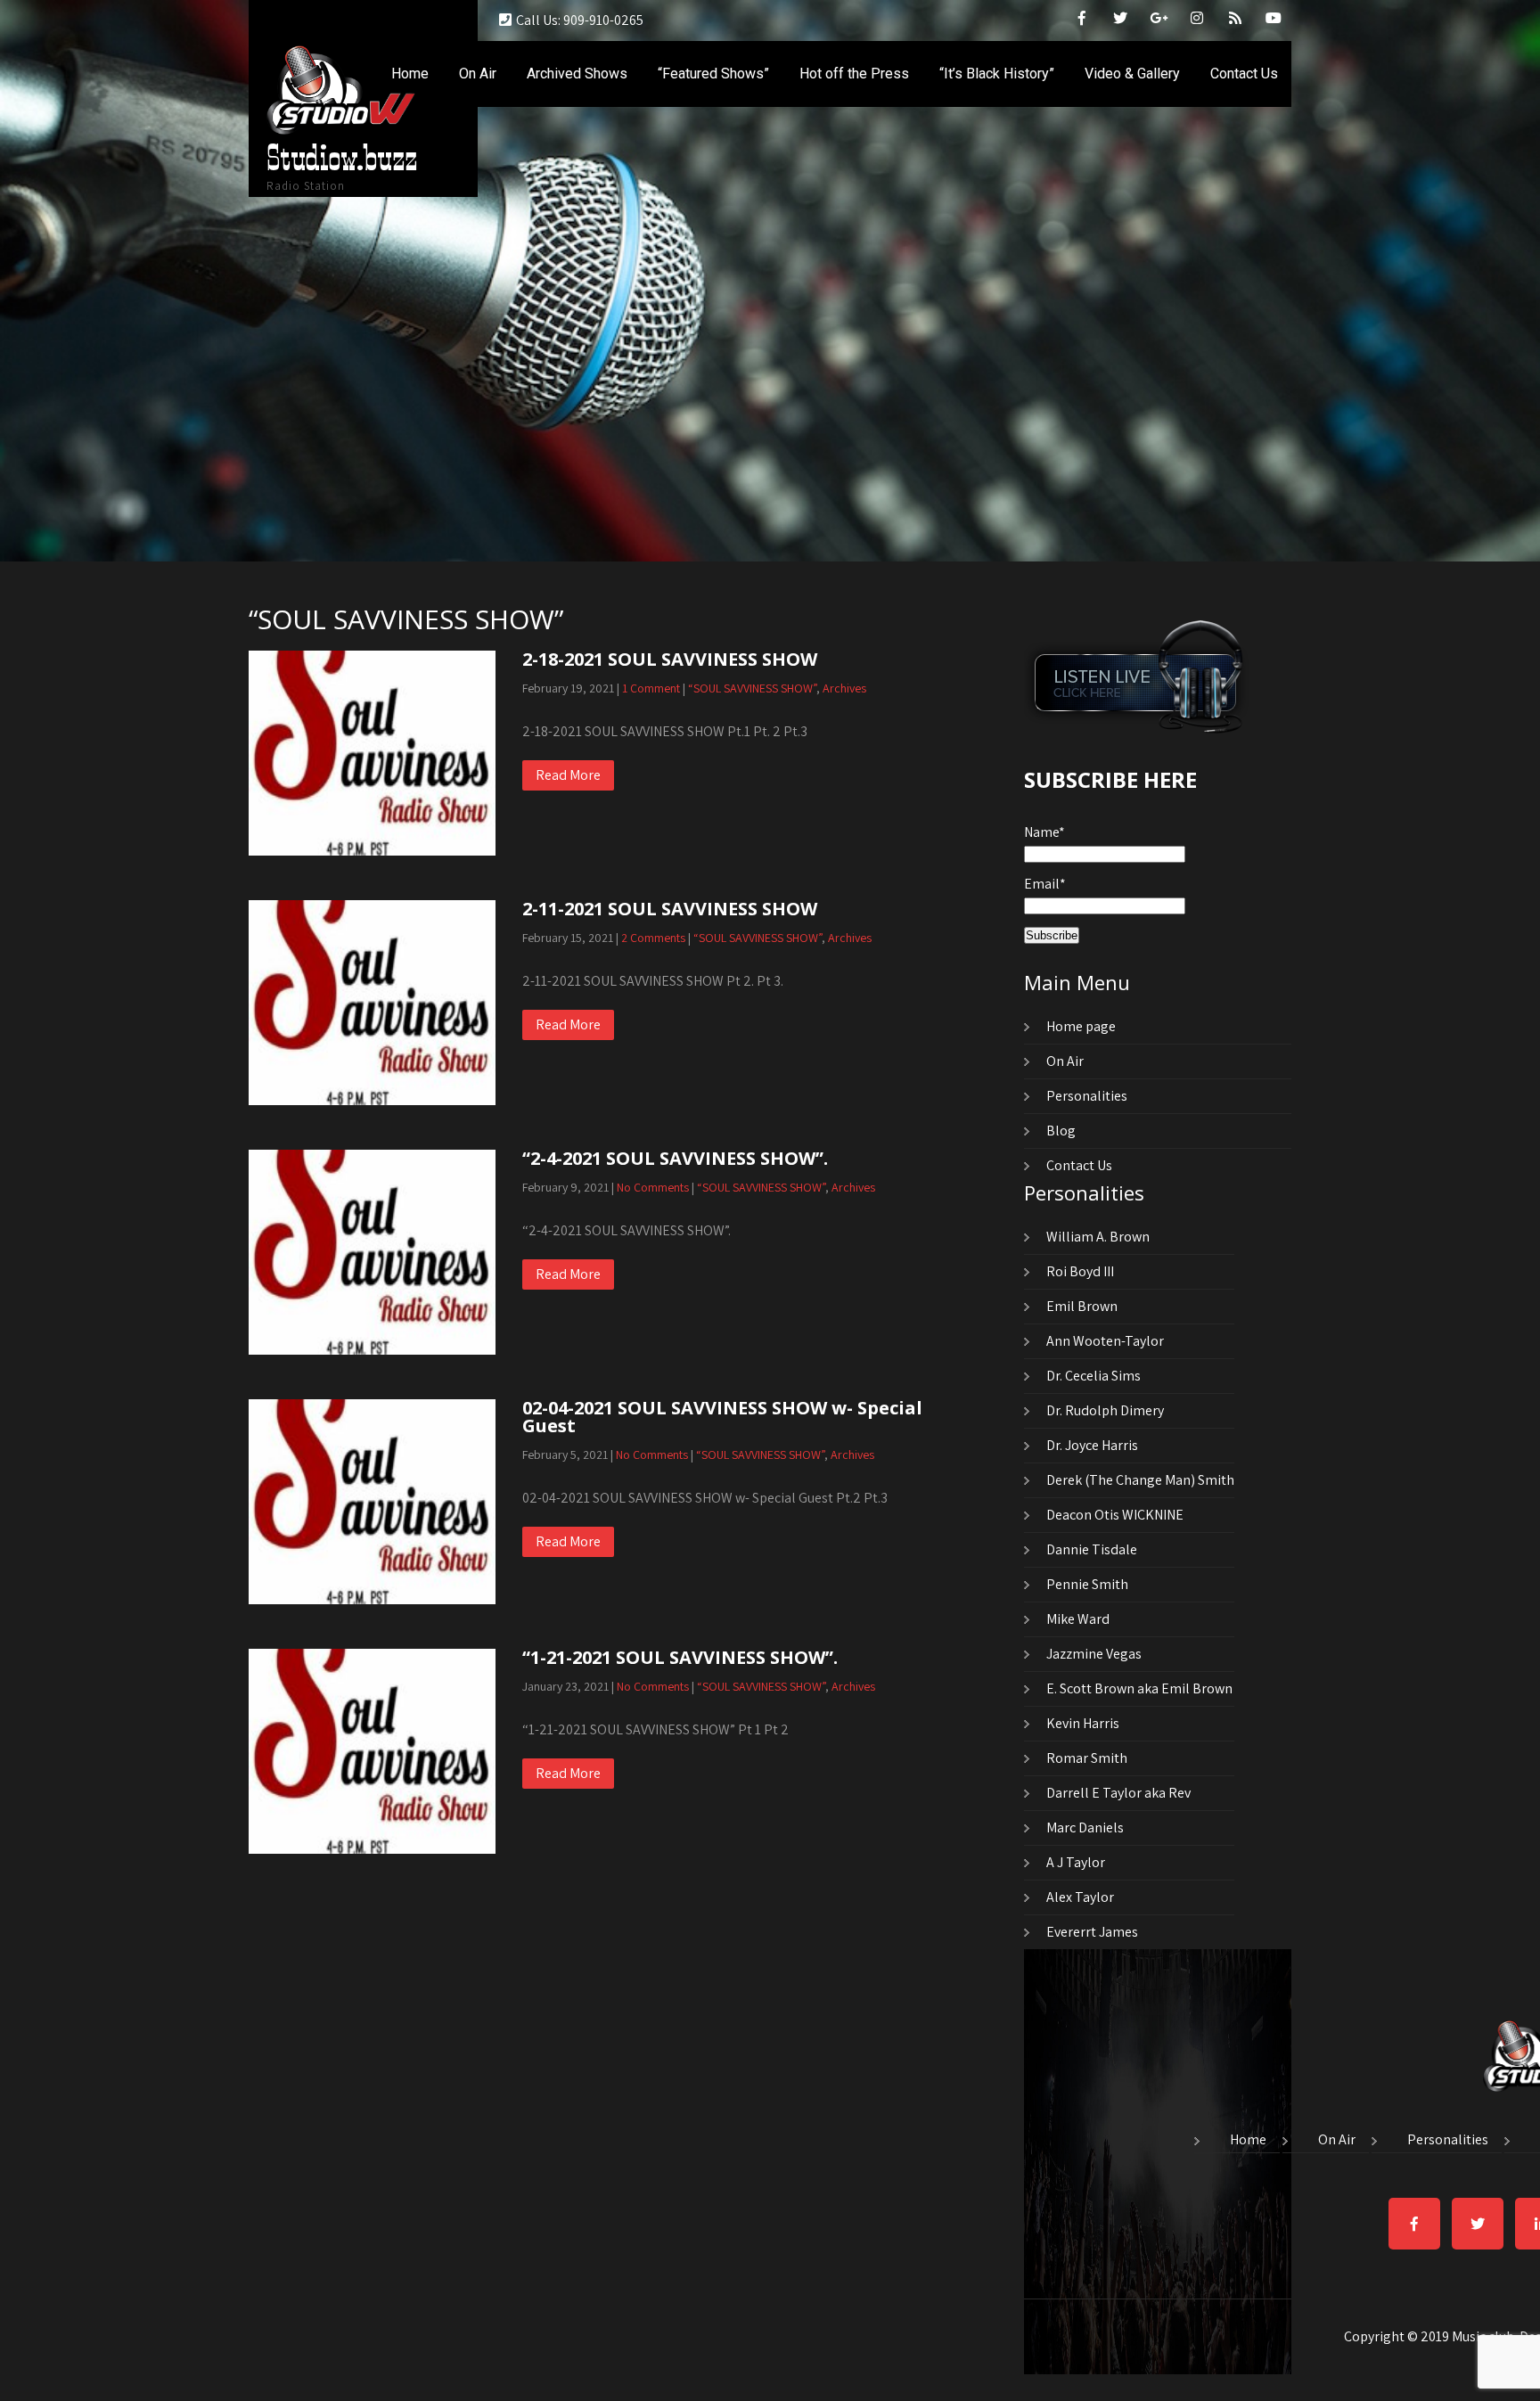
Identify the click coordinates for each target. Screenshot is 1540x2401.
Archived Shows (577, 74)
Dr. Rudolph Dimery (1105, 1410)
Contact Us (1244, 74)
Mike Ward (1078, 1619)
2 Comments (653, 938)
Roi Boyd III (1080, 1271)
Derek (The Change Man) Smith (1140, 1480)
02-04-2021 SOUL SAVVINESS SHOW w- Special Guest (722, 1417)
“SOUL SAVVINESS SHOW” (752, 688)
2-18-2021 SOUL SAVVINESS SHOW (670, 659)
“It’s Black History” (997, 74)
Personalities (1087, 1096)
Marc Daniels (1085, 1827)
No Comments (653, 1187)
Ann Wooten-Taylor (1105, 1341)
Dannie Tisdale (1092, 1549)
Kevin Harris (1083, 1723)
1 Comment (651, 688)
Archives (844, 688)
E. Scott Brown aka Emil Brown (1139, 1688)
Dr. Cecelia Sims (1094, 1376)
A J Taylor (1076, 1862)
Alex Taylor (1080, 1897)
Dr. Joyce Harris (1092, 1445)
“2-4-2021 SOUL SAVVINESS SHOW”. (675, 1158)
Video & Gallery (1132, 74)
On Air (478, 74)
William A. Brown (1098, 1237)
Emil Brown (1082, 1306)
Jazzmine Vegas (1094, 1654)
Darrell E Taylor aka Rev (1118, 1793)
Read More (568, 775)
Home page (1081, 1026)
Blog (1061, 1131)
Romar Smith (1087, 1758)
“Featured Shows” (713, 74)
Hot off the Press (854, 74)
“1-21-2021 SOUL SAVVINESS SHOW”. (680, 1657)
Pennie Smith (1087, 1584)
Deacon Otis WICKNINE (1115, 1515)
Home (410, 74)
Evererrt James (1092, 1932)
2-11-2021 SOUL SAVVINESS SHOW (670, 909)
